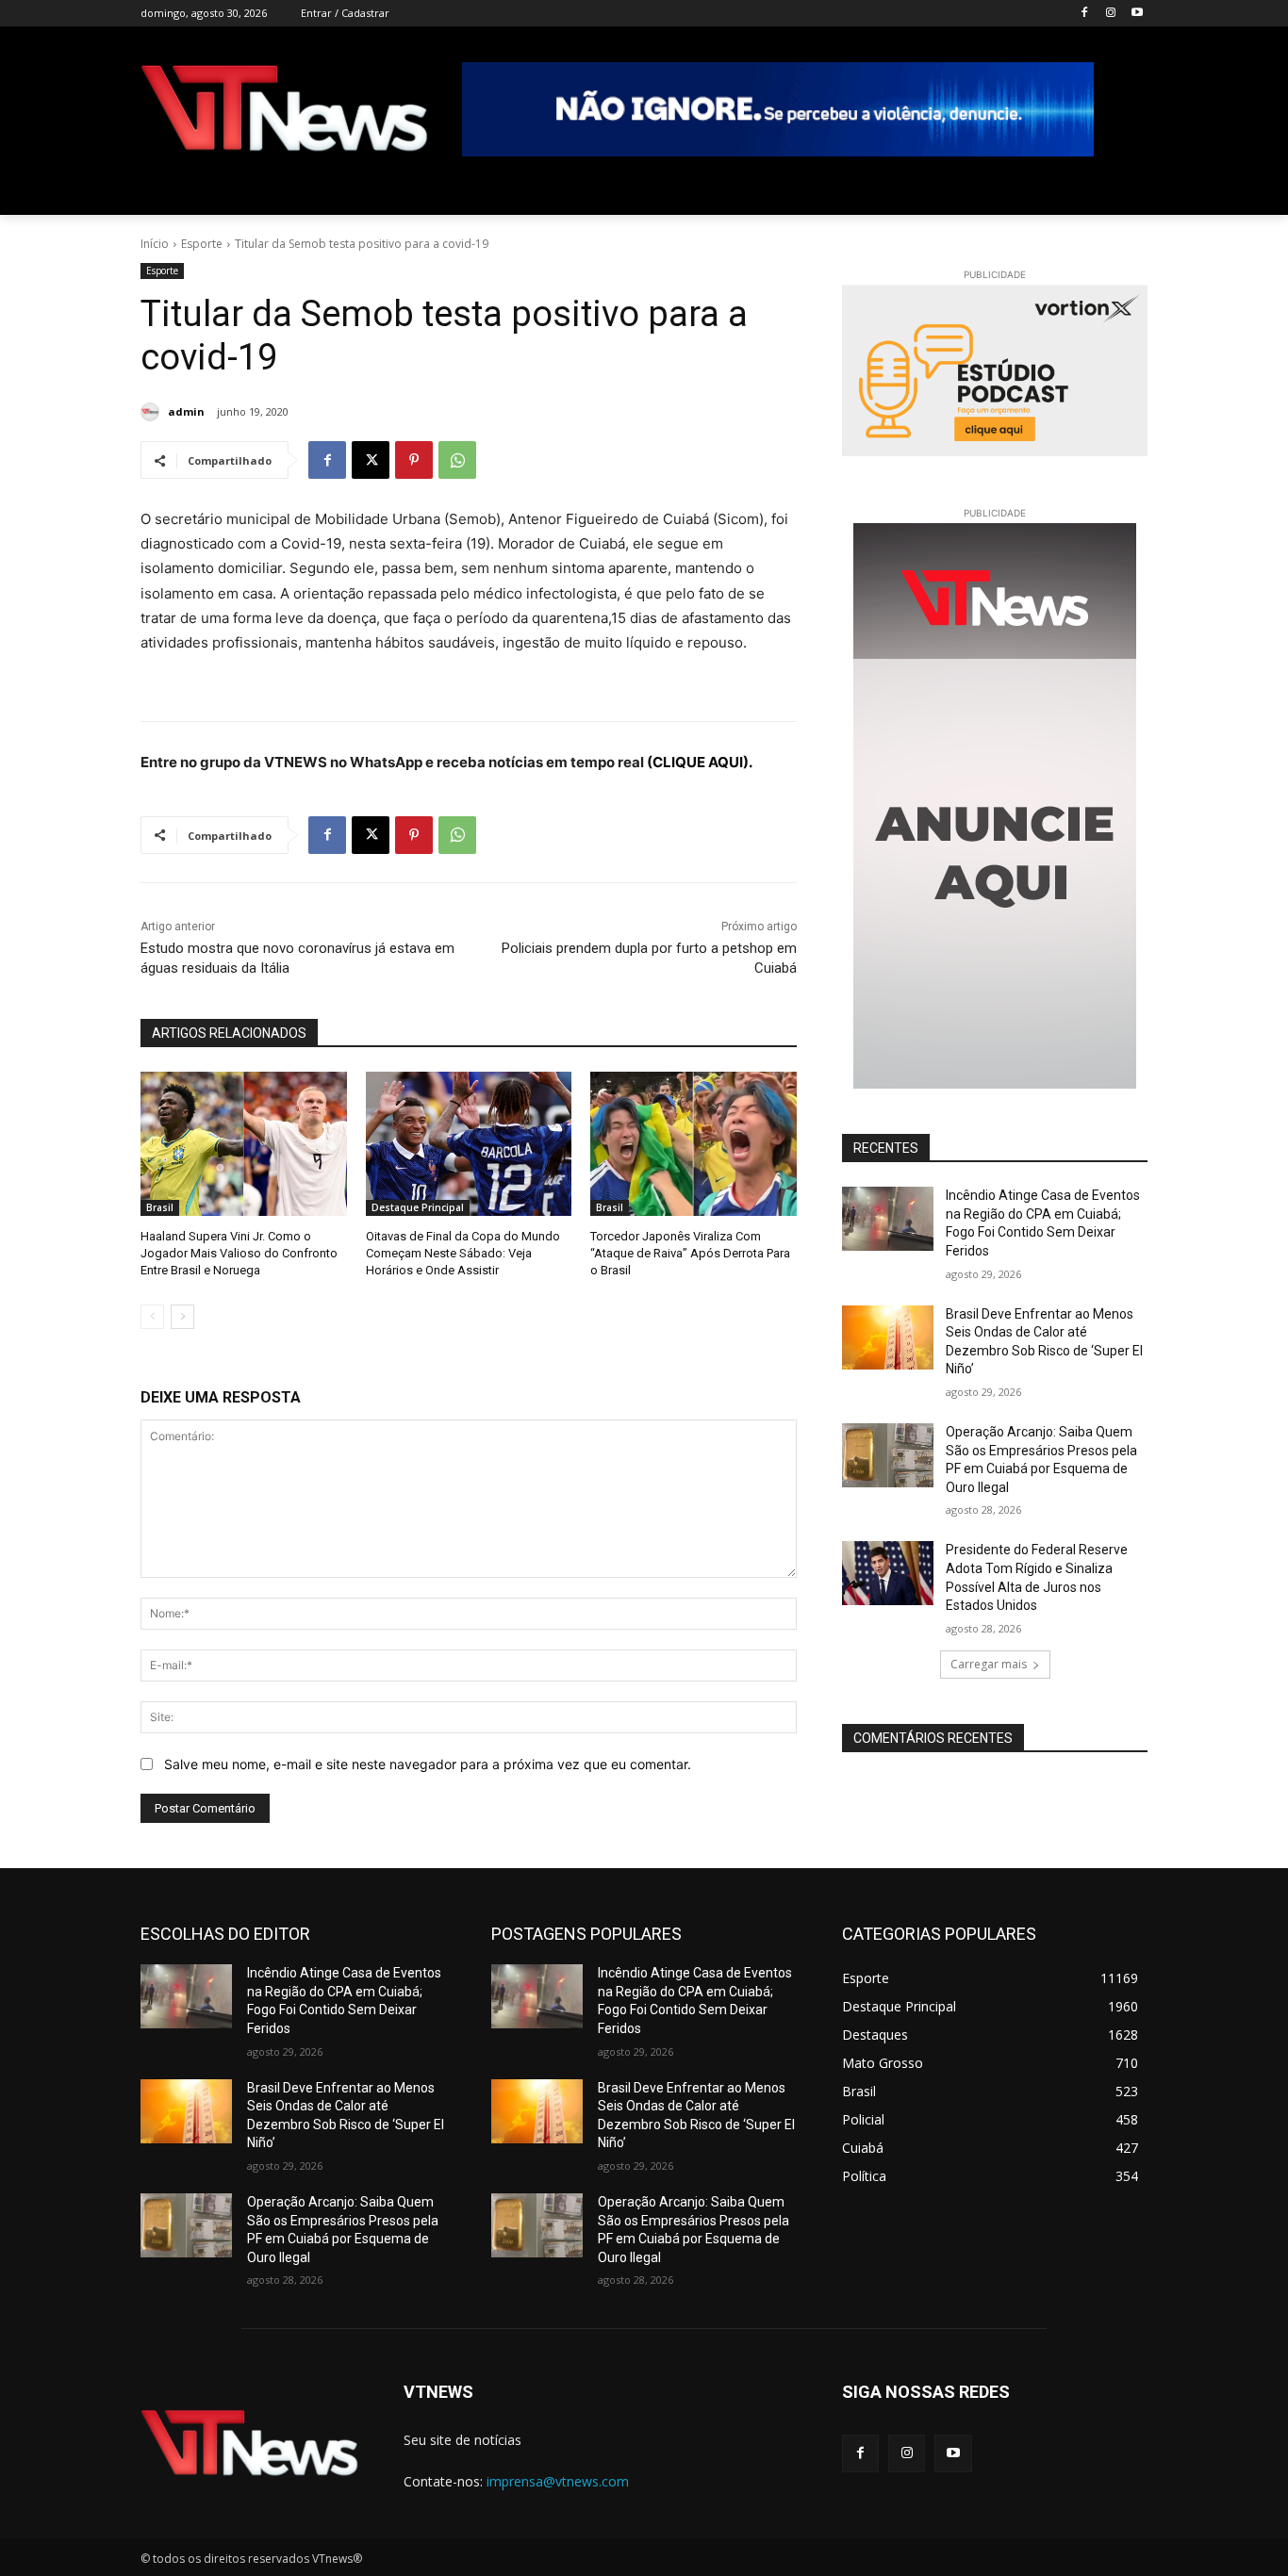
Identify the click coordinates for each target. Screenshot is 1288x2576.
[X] (371, 460)
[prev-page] (152, 1317)
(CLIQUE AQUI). (700, 762)
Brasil (160, 1207)
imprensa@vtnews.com (558, 2481)
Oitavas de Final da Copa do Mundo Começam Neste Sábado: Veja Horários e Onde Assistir (463, 1253)
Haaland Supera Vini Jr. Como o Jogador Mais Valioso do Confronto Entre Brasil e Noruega (239, 1253)
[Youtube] (1137, 14)
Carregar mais (989, 1664)
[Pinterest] (414, 460)
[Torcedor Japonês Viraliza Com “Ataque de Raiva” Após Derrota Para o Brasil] (694, 1144)
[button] (1125, 192)
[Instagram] (1110, 14)
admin (186, 411)
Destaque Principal (418, 1207)
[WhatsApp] (457, 460)
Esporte (202, 244)
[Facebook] (1085, 14)
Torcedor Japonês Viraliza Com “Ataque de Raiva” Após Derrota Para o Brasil (690, 1253)
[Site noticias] (284, 112)
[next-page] (182, 1317)
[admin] (153, 412)
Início (155, 244)
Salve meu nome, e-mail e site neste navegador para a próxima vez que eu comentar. (428, 1764)
